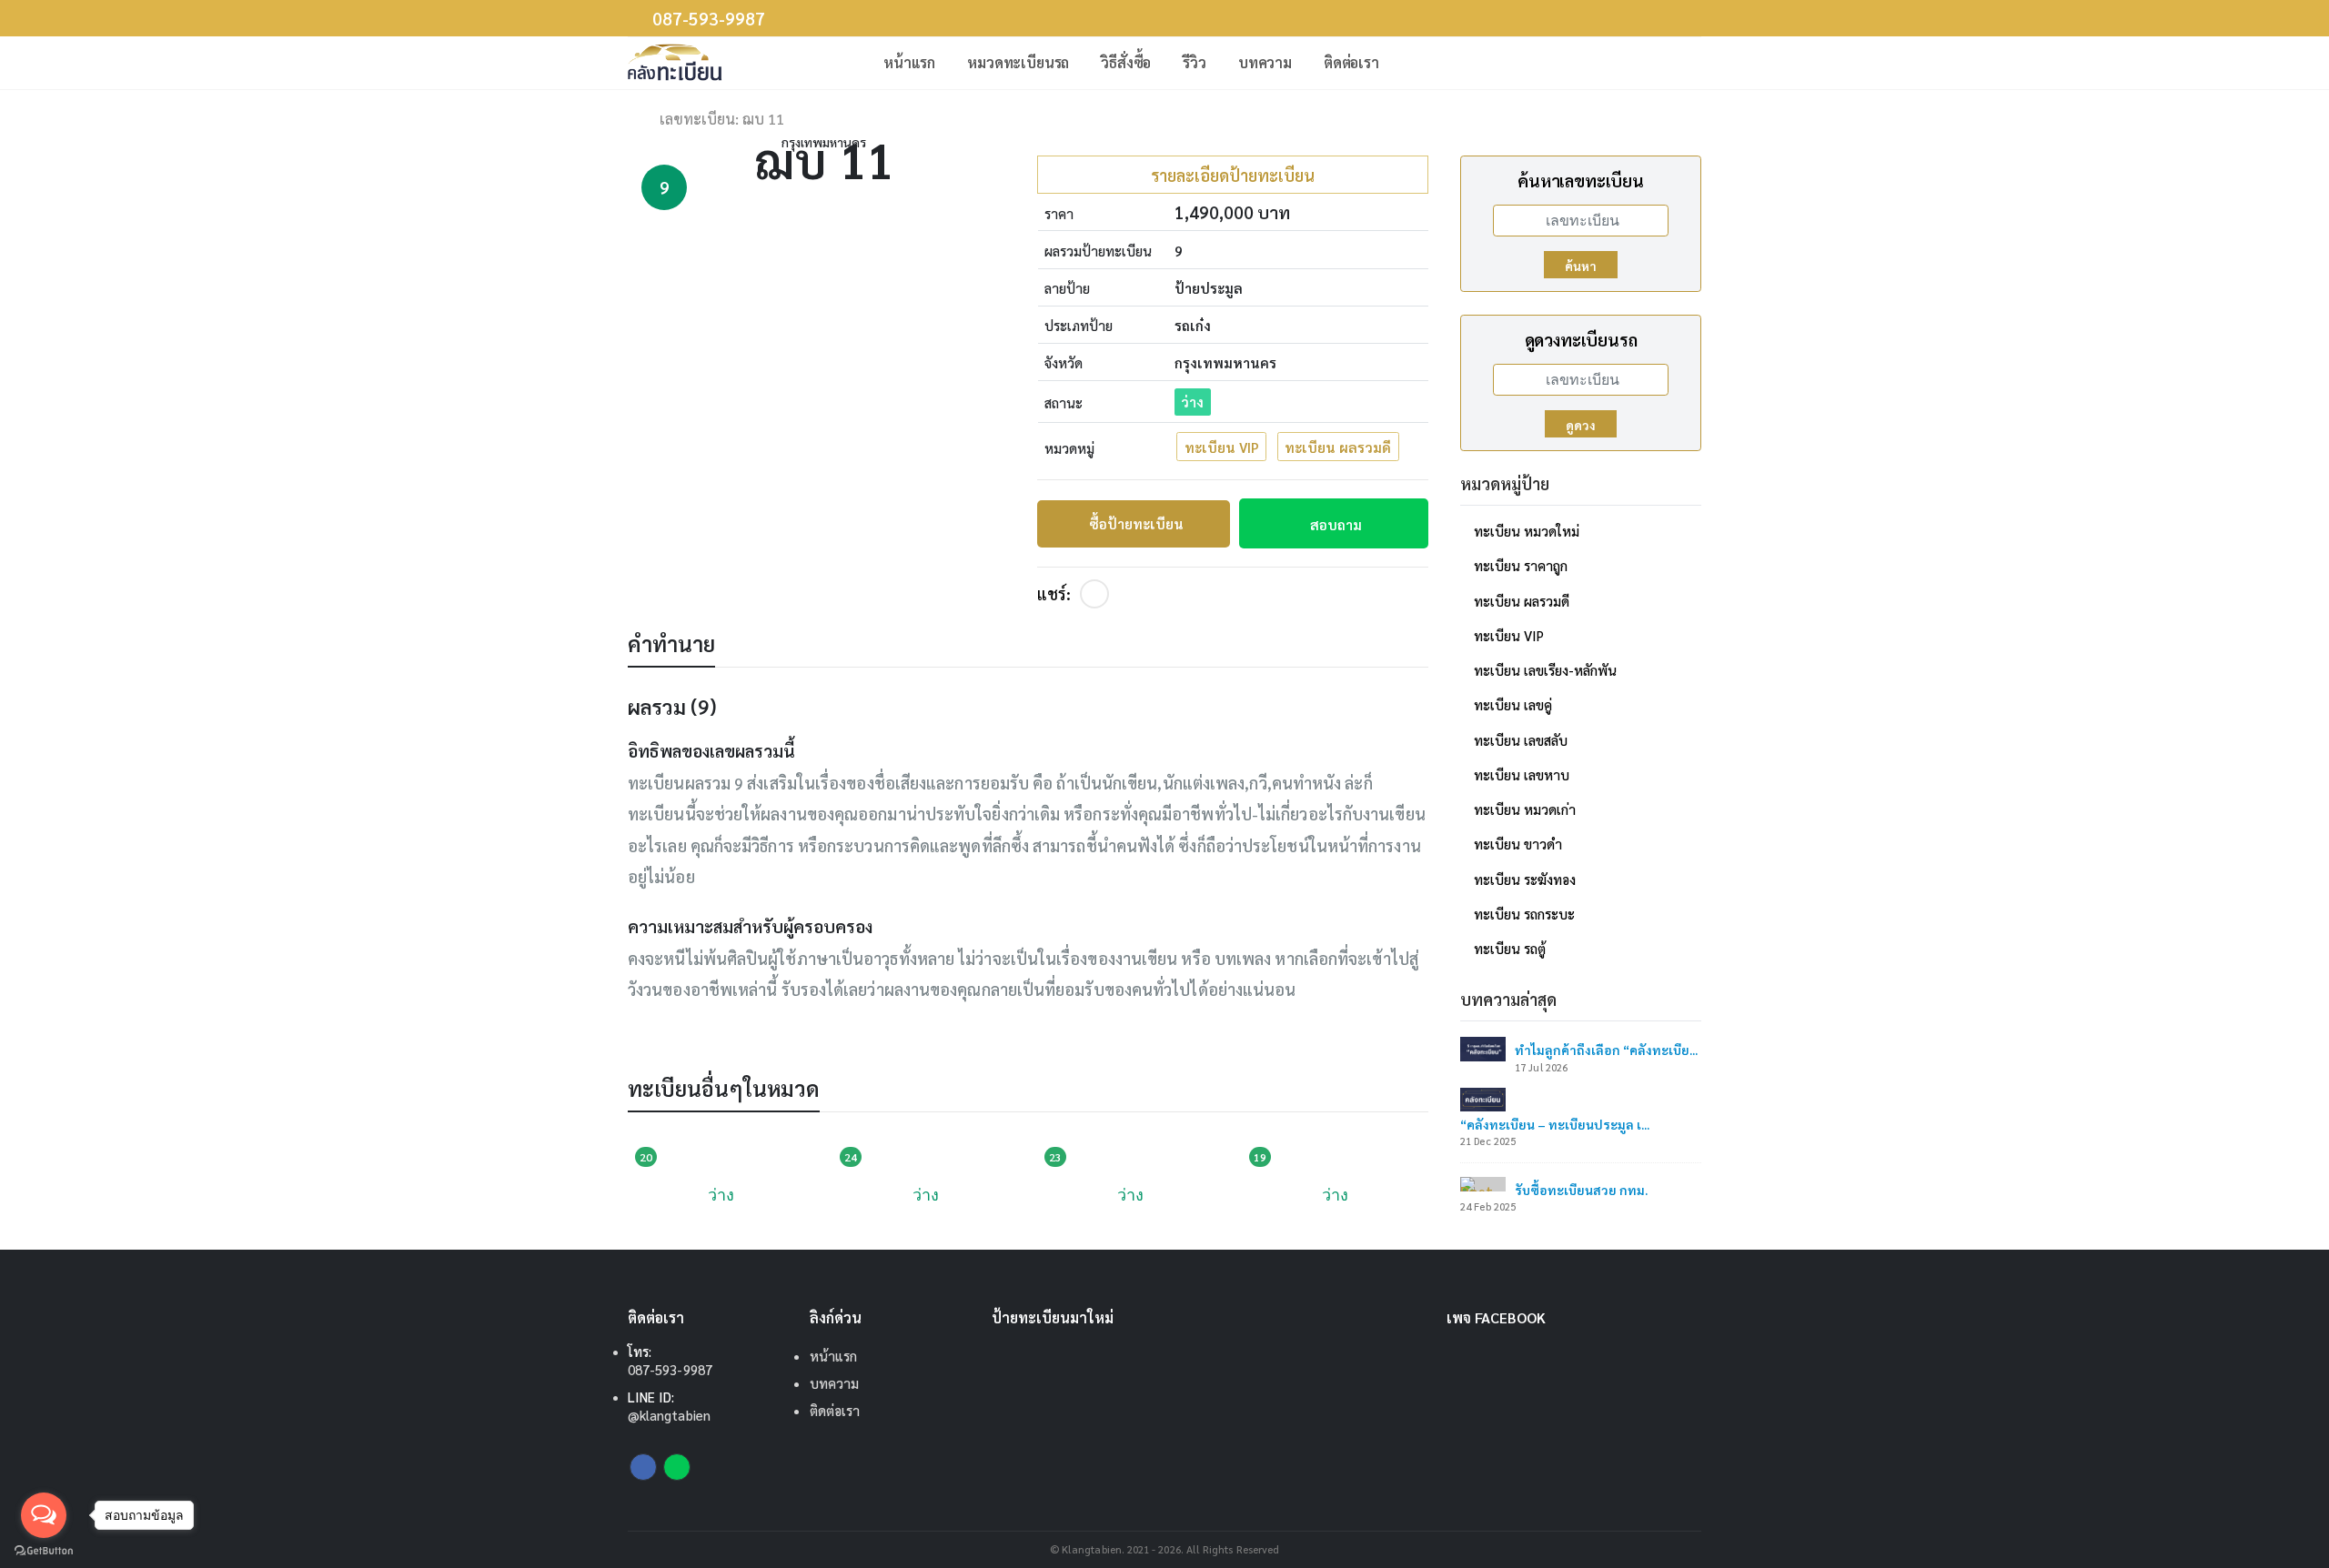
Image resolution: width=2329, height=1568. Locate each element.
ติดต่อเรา (1351, 62)
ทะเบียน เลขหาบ (1522, 774)
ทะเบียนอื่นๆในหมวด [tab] (724, 1088)
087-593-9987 (709, 19)
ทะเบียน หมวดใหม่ (1527, 531)
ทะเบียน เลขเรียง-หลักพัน (1545, 670)
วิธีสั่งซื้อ (1126, 62)
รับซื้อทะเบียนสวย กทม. (1581, 1190)
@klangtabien (669, 1415)
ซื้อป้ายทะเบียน (1136, 523)
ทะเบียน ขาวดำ (1518, 844)
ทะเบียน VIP (1222, 447)
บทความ (1265, 62)
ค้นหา (1581, 266)
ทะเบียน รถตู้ (1510, 948)
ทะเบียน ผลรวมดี (1338, 447)
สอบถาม (1336, 524)
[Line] (677, 1467)
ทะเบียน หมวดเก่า (1525, 809)
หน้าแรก (909, 62)
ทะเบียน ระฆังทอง (1525, 879)
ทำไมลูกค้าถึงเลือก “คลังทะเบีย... (1606, 1050)
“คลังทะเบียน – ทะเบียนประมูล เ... (1555, 1124)
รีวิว (1195, 62)
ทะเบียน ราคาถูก (1521, 565)
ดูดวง (1581, 425)
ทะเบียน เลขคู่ (1513, 704)
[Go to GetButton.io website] (44, 1550)
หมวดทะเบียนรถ (1018, 62)
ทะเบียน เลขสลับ (1521, 740)
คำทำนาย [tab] (671, 643)
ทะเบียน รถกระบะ (1524, 914)
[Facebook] (1094, 594)
